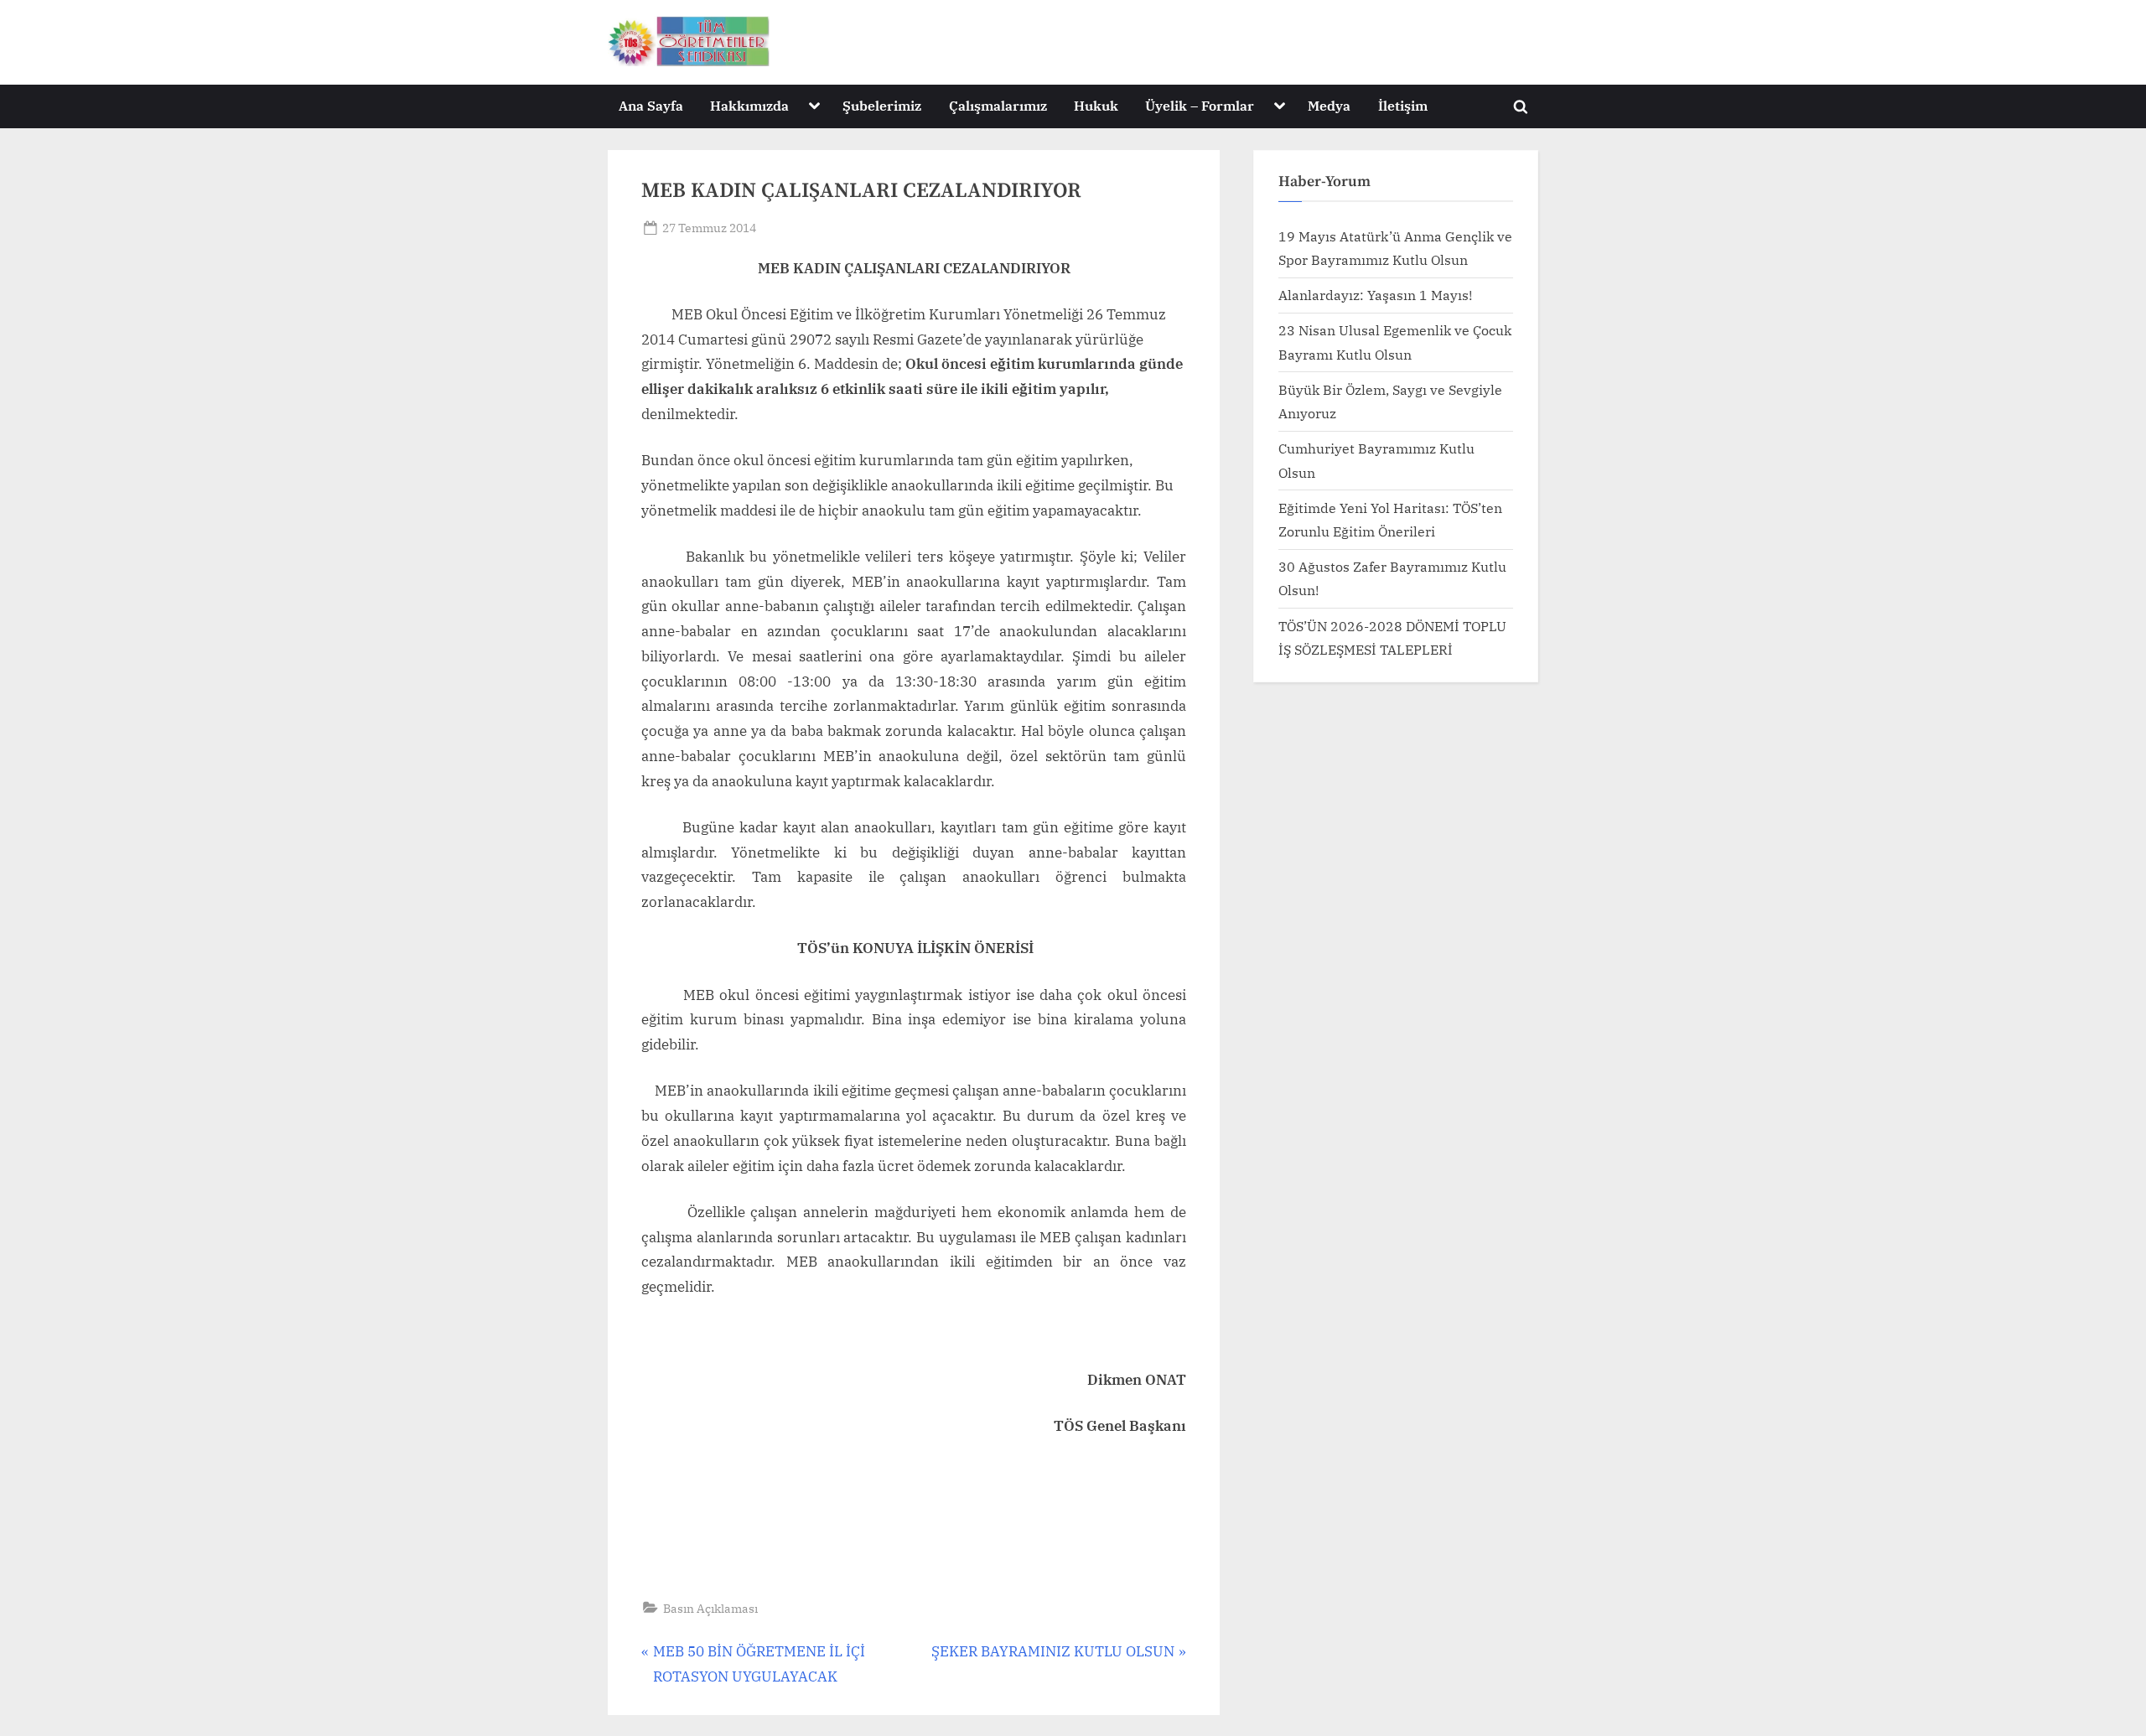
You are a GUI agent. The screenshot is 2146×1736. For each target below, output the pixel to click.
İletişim (1403, 105)
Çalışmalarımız (998, 105)
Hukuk (1096, 105)
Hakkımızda (749, 105)
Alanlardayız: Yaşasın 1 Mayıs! (1375, 295)
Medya (1329, 105)
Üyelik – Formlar (1200, 105)
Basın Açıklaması (710, 1608)
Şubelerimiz (882, 105)
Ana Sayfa (651, 105)
